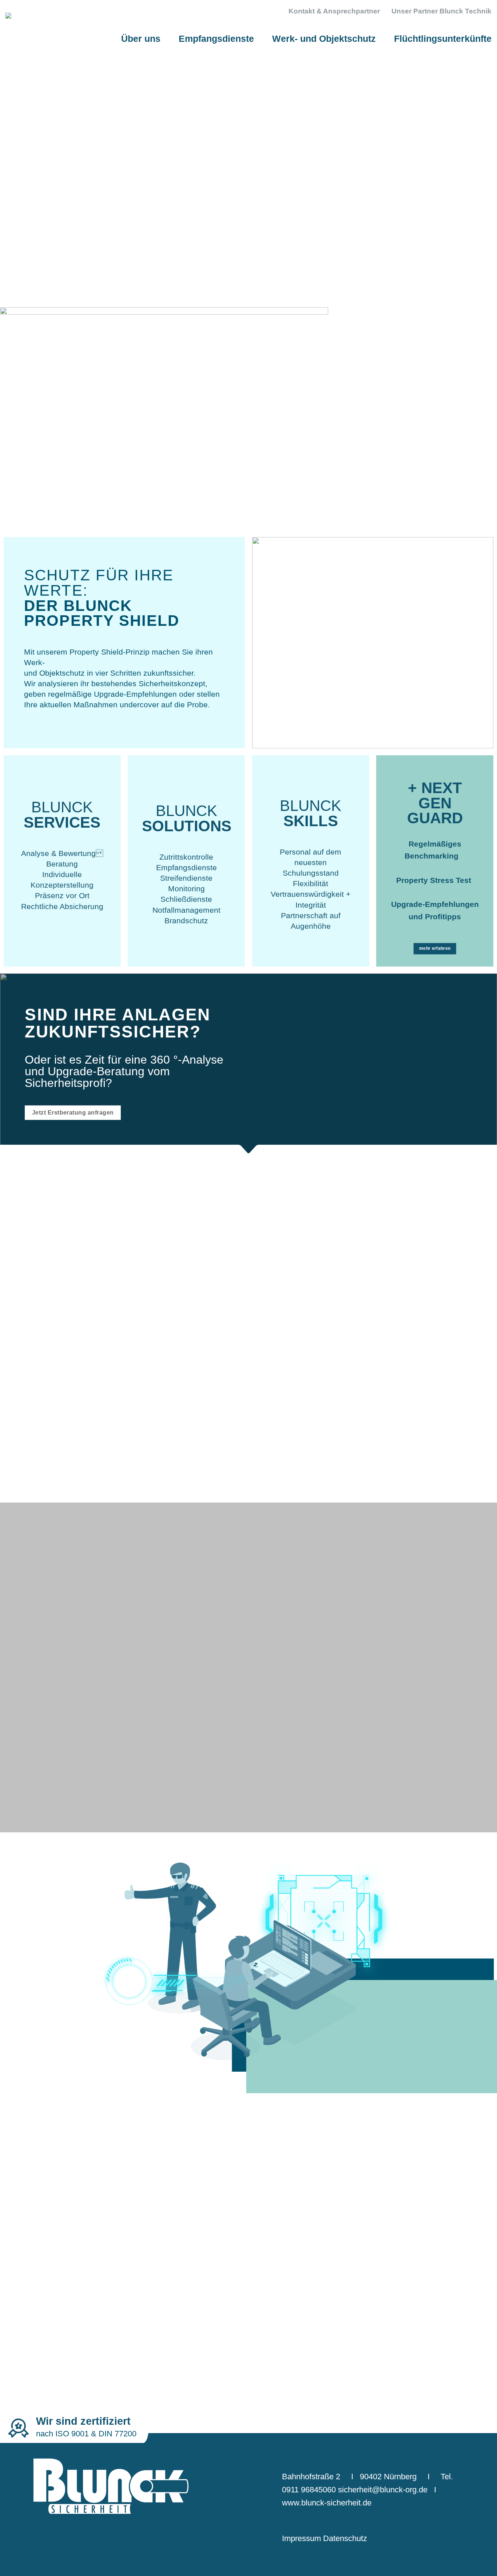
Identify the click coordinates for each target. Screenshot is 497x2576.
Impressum (301, 2538)
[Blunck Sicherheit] (69, 34)
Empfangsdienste (216, 39)
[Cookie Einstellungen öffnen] (16, 2566)
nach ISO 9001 (62, 2434)
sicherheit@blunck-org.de (383, 2490)
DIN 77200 (118, 2434)
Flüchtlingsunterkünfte (443, 39)
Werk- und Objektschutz (324, 39)
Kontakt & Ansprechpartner (334, 11)
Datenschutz (345, 2538)
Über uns (141, 39)
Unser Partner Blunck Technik (442, 11)
